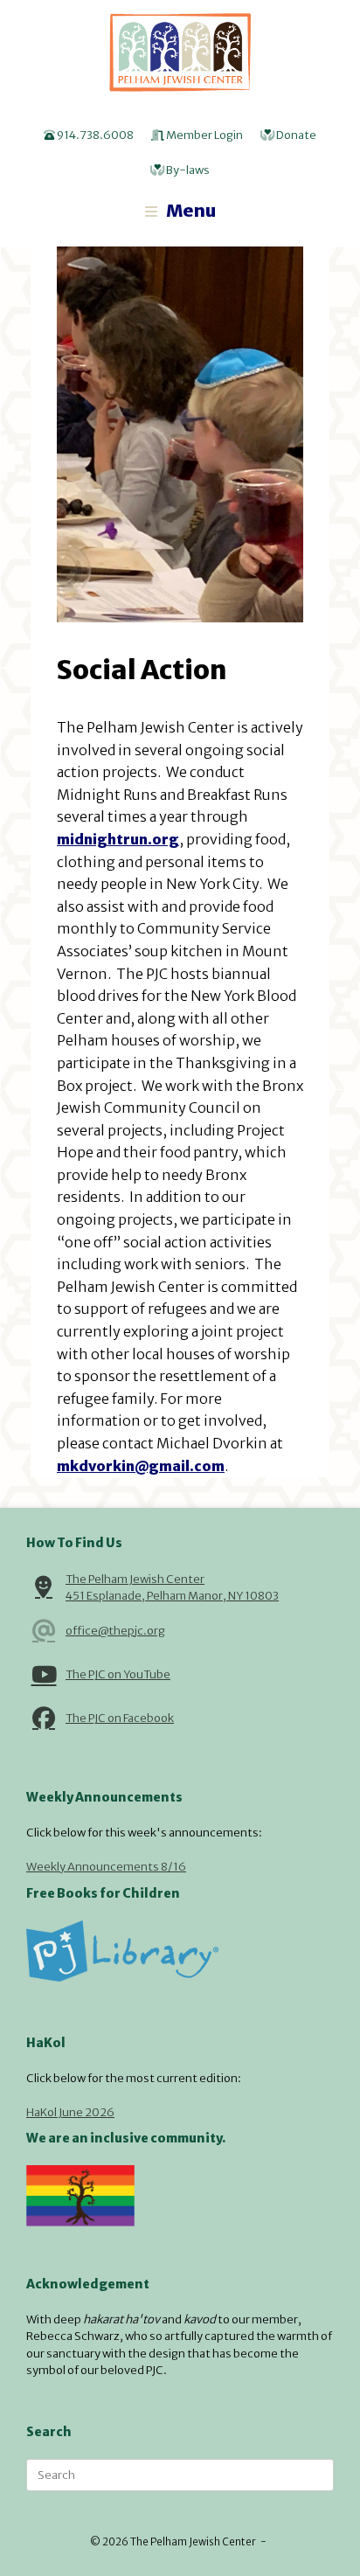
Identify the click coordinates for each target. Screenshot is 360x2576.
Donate (295, 135)
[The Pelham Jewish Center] (180, 52)
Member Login (204, 135)
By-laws (187, 170)
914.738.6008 (94, 135)
